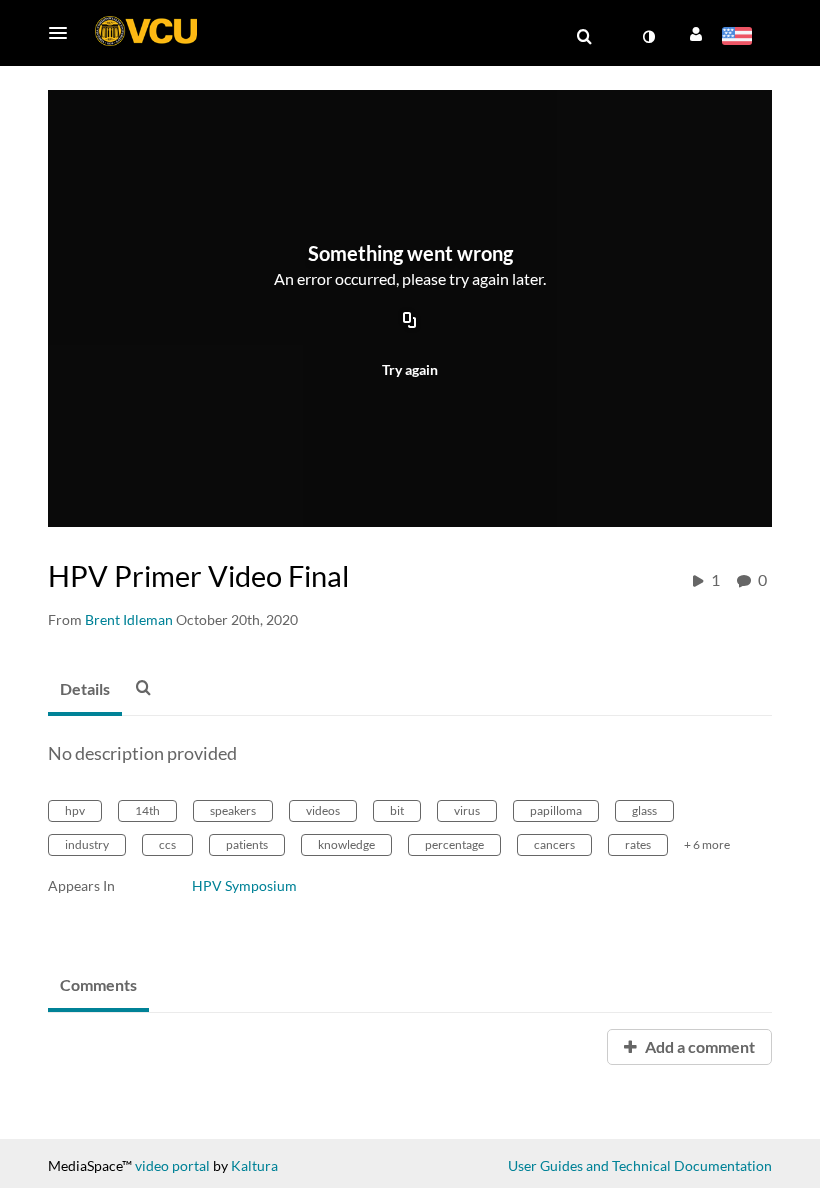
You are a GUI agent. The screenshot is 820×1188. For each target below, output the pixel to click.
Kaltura (254, 1165)
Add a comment (698, 1046)
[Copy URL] (410, 322)
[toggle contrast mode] (648, 37)
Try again (410, 369)
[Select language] (740, 38)
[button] (64, 33)
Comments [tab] (98, 984)
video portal (172, 1165)
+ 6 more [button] (707, 844)
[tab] (85, 690)
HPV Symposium (244, 885)
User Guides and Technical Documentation (640, 1165)
